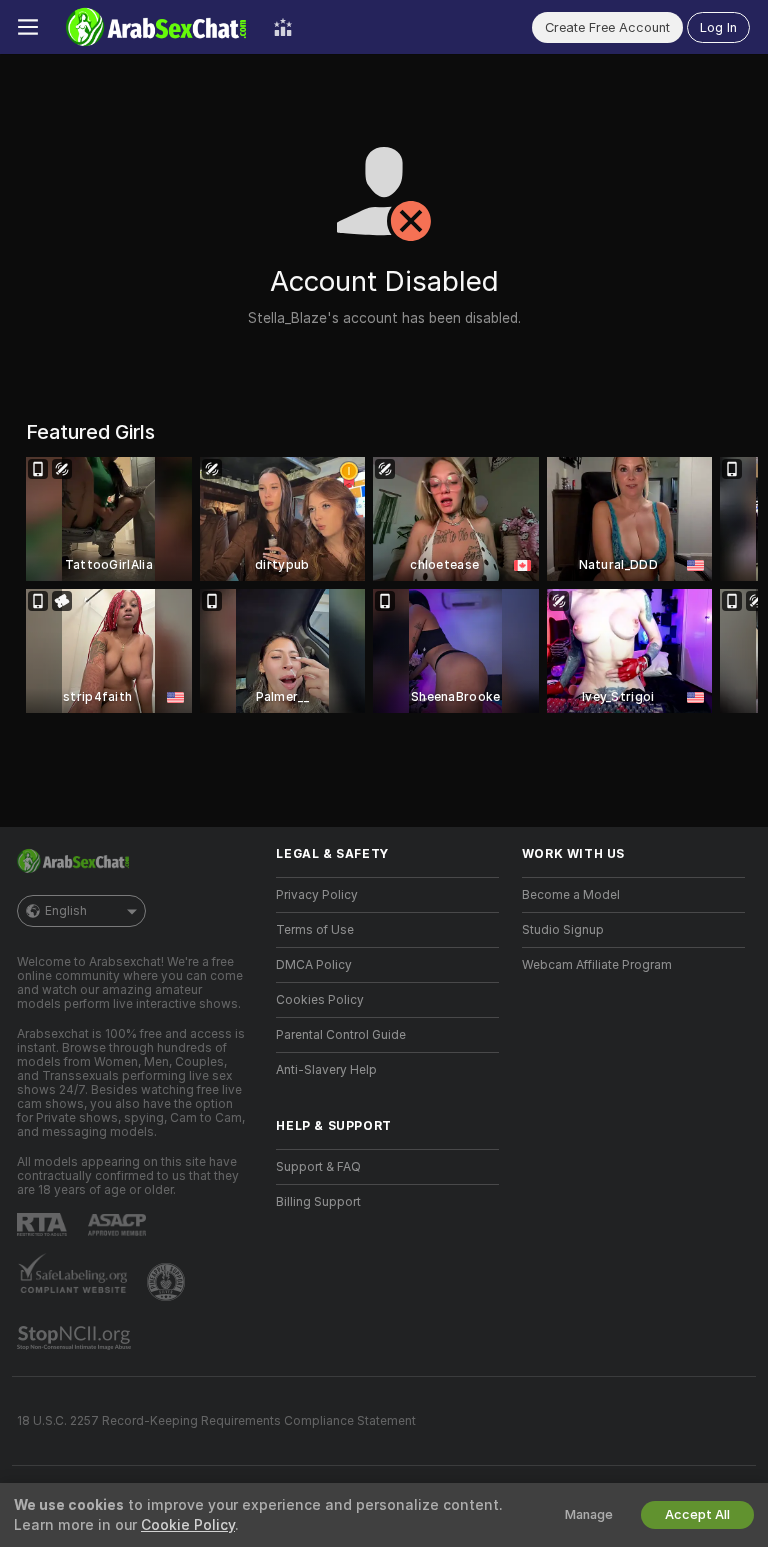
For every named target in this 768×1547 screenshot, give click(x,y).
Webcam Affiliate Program (597, 965)
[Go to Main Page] (156, 27)
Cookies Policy (320, 1000)
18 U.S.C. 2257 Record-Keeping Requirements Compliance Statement (216, 1421)
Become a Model (571, 895)
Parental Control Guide (341, 1035)
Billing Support (318, 1202)
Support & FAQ (318, 1167)
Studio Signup (563, 930)
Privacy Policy (317, 895)
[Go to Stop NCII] (76, 1338)
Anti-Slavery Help (326, 1070)
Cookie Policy (188, 1525)
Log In (718, 27)
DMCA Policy (314, 965)
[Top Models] (283, 27)
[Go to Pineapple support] (168, 1282)
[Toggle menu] (28, 27)
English (66, 911)
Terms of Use (315, 930)
